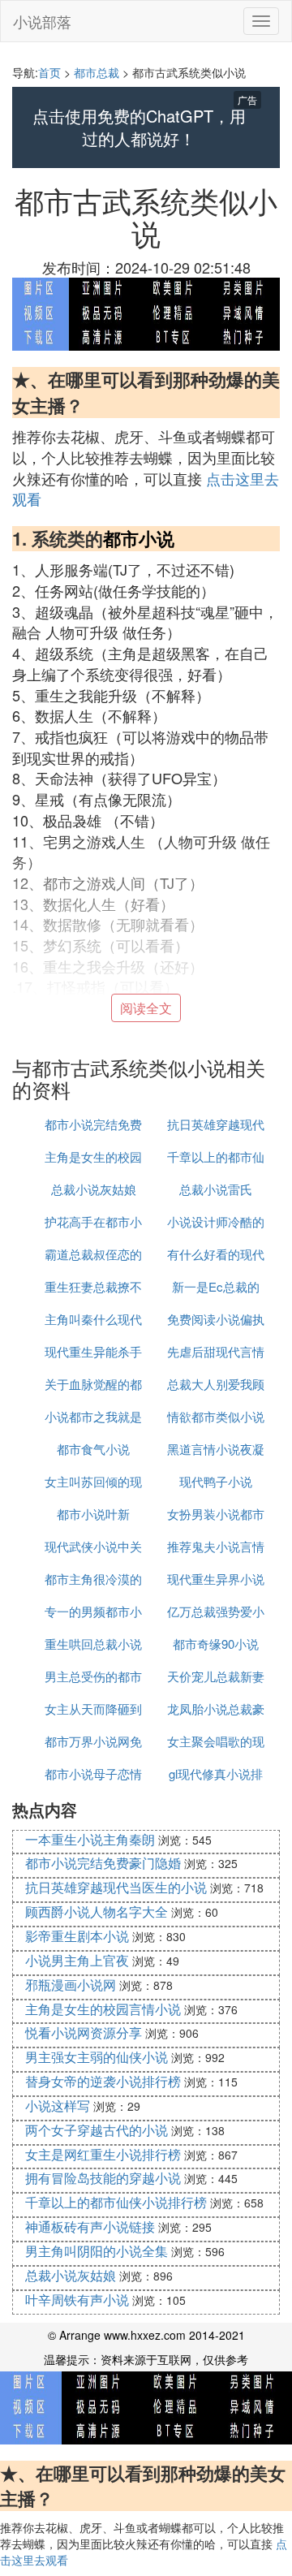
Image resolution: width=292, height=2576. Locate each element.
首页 (49, 72)
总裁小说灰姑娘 (94, 1189)
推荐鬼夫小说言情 (216, 1546)
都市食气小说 (93, 1449)
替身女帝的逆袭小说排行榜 (103, 2081)
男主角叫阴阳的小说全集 (97, 2251)
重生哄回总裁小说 (93, 1644)
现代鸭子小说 (216, 1481)
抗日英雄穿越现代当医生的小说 (116, 1887)
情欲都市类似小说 (216, 1416)
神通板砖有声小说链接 (90, 2226)
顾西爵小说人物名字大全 (97, 1912)
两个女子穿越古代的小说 (97, 2130)
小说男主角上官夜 (77, 1960)
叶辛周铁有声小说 (77, 2300)
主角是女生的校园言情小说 (103, 2009)
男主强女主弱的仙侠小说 (97, 2057)
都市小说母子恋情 (93, 1773)
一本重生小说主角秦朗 (90, 1839)
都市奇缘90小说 (216, 1644)
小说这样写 (58, 2106)
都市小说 (139, 538)
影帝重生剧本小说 (77, 1936)
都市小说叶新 (93, 1514)
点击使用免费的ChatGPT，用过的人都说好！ (139, 128)
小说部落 (42, 21)
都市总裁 (97, 72)
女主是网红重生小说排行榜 (103, 2154)
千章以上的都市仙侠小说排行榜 (116, 2202)
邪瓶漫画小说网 (71, 1985)
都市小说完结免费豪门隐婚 (103, 1863)
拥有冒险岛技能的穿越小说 (103, 2178)
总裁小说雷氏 (216, 1189)
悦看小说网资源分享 (84, 2032)
